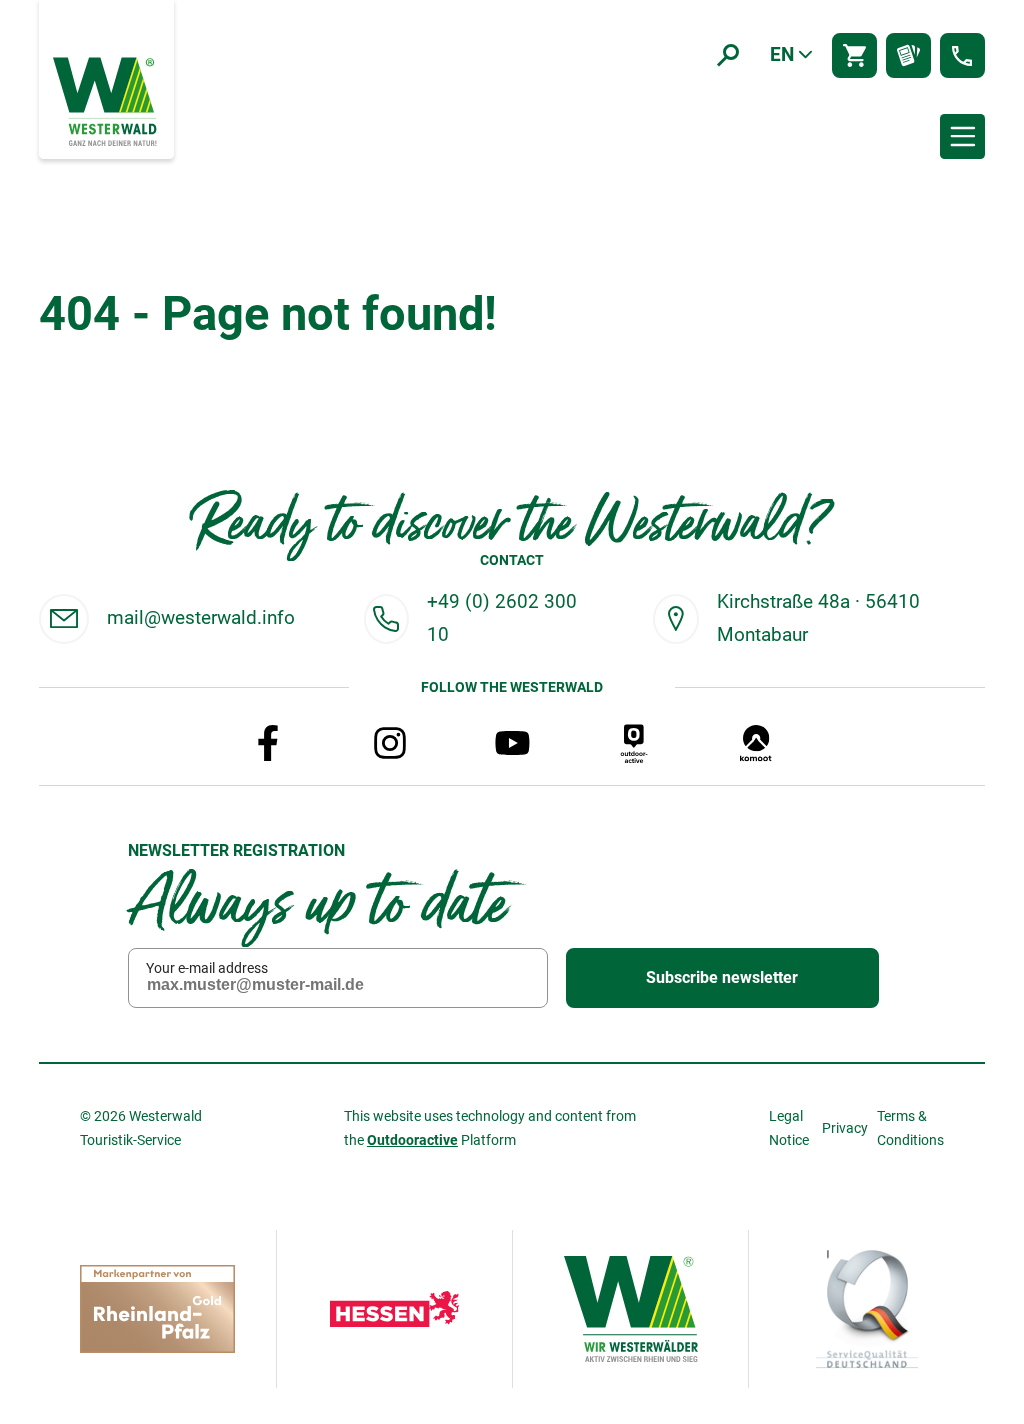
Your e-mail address (207, 968)
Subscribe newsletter (722, 977)
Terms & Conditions (910, 1128)
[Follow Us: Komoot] (756, 743)
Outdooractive (412, 1140)
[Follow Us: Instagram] (390, 743)
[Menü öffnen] (962, 136)
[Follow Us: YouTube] (512, 743)
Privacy (845, 1128)
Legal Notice (789, 1128)
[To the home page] (107, 100)
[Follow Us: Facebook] (268, 743)
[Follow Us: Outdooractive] (634, 743)
